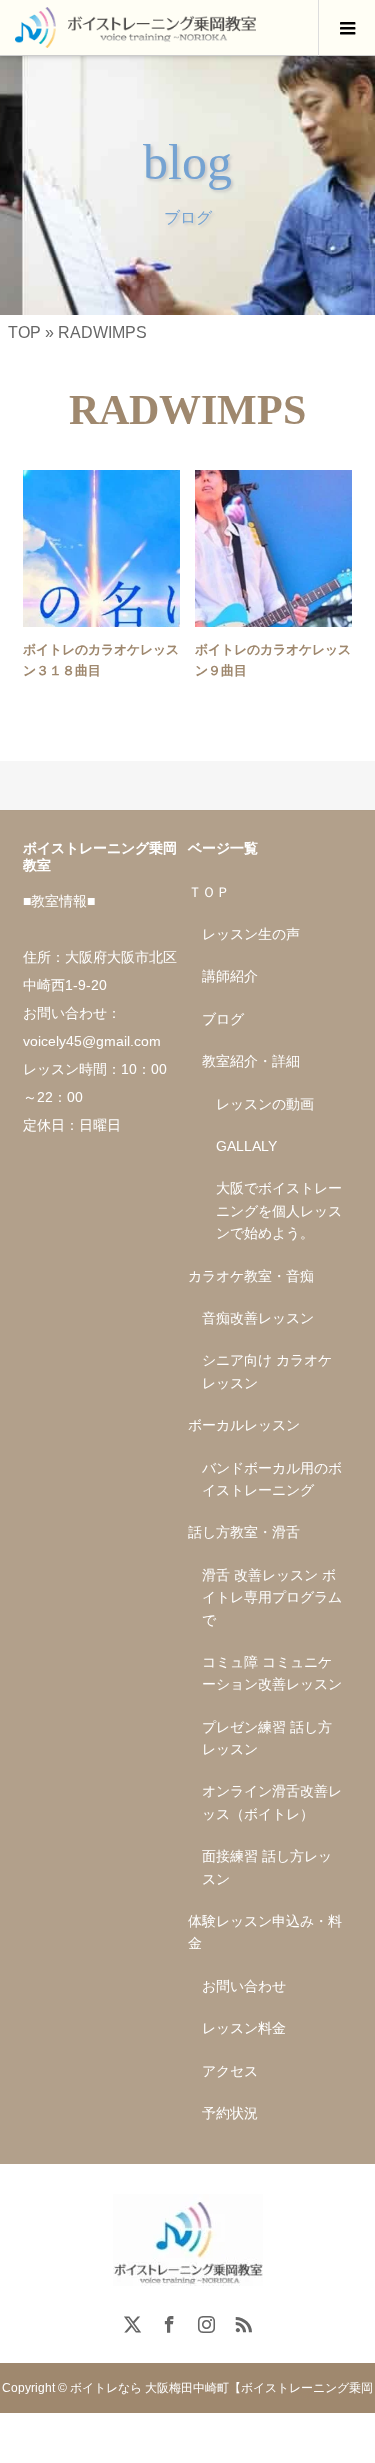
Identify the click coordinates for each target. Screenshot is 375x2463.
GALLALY (246, 1146)
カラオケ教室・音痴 (251, 1276)
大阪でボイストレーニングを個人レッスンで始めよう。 (279, 1210)
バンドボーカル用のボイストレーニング (272, 1479)
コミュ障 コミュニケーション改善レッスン (272, 1673)
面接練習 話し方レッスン (267, 1867)
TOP (24, 332)
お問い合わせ (244, 1986)
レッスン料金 (244, 2028)
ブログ (223, 1019)
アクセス (230, 2071)
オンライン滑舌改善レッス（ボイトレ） (272, 1802)
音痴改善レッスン (258, 1318)
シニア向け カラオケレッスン (267, 1371)
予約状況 (230, 2113)
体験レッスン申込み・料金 (265, 1932)
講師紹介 (230, 976)
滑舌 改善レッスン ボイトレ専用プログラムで (272, 1597)
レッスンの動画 (265, 1104)
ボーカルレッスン (244, 1425)
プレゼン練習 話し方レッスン (267, 1738)
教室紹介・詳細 (251, 1061)
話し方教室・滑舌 (244, 1532)
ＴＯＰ (209, 892)
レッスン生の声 (251, 934)
